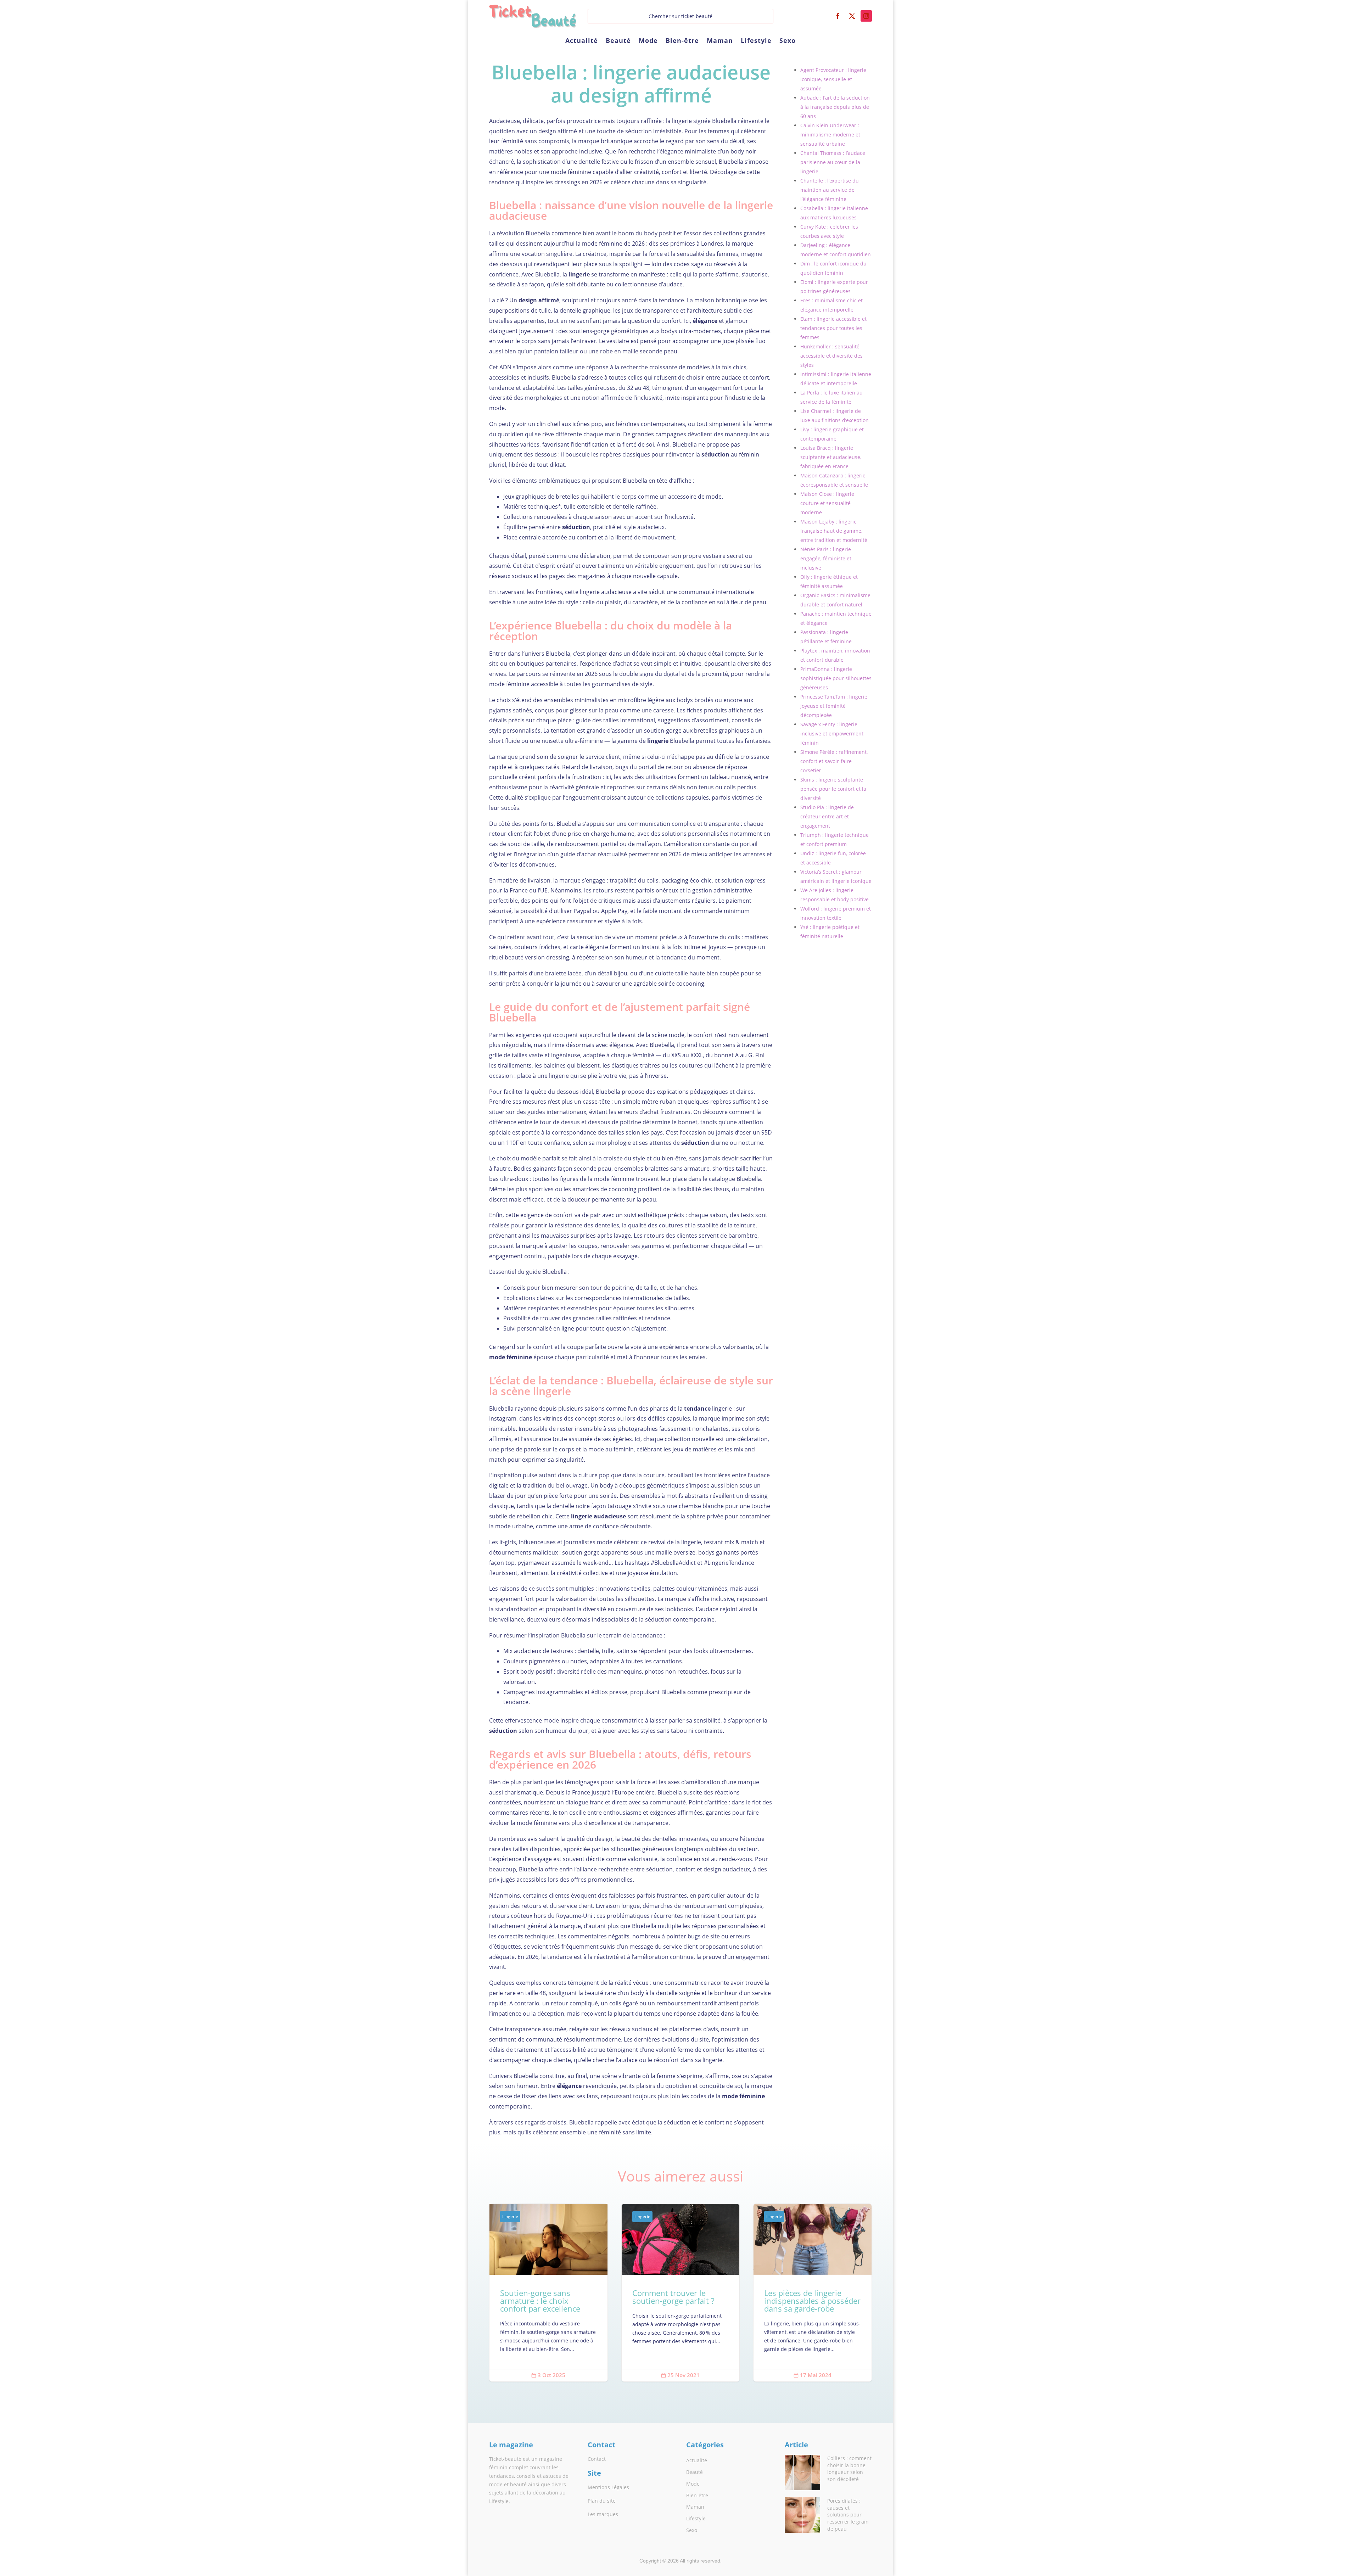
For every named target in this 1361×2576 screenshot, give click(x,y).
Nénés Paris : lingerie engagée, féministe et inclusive (826, 558)
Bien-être (682, 41)
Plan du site (602, 2501)
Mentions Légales (608, 2487)
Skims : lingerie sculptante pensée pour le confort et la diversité (833, 789)
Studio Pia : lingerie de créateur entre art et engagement (827, 816)
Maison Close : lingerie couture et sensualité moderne (827, 503)
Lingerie (510, 2216)
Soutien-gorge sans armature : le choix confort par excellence (548, 2293)
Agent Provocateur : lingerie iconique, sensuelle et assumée (833, 79)
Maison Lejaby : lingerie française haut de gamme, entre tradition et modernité (834, 531)
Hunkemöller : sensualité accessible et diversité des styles (831, 356)
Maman (720, 41)
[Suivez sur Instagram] (866, 16)
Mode (648, 41)
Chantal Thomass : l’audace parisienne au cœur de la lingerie (833, 162)
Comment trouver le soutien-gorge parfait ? (681, 2293)
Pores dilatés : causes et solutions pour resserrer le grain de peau (848, 2515)
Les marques (603, 2514)
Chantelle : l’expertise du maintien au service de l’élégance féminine (830, 190)
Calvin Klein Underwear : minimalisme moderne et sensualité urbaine (830, 135)
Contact (597, 2459)
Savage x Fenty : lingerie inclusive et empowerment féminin (832, 733)
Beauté (618, 41)
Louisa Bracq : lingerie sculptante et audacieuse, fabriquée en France (831, 457)
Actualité (582, 41)
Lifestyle (756, 41)
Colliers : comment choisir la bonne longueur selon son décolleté (849, 2469)
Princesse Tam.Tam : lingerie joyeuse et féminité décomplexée (834, 706)
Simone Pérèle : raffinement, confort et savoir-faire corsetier (834, 761)
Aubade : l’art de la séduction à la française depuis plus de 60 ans (835, 107)
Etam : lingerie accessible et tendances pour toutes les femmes (833, 328)
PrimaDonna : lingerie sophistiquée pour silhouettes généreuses (836, 678)
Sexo (788, 41)
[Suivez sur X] (852, 16)
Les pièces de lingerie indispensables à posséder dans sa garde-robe (813, 2293)
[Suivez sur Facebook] (838, 16)
